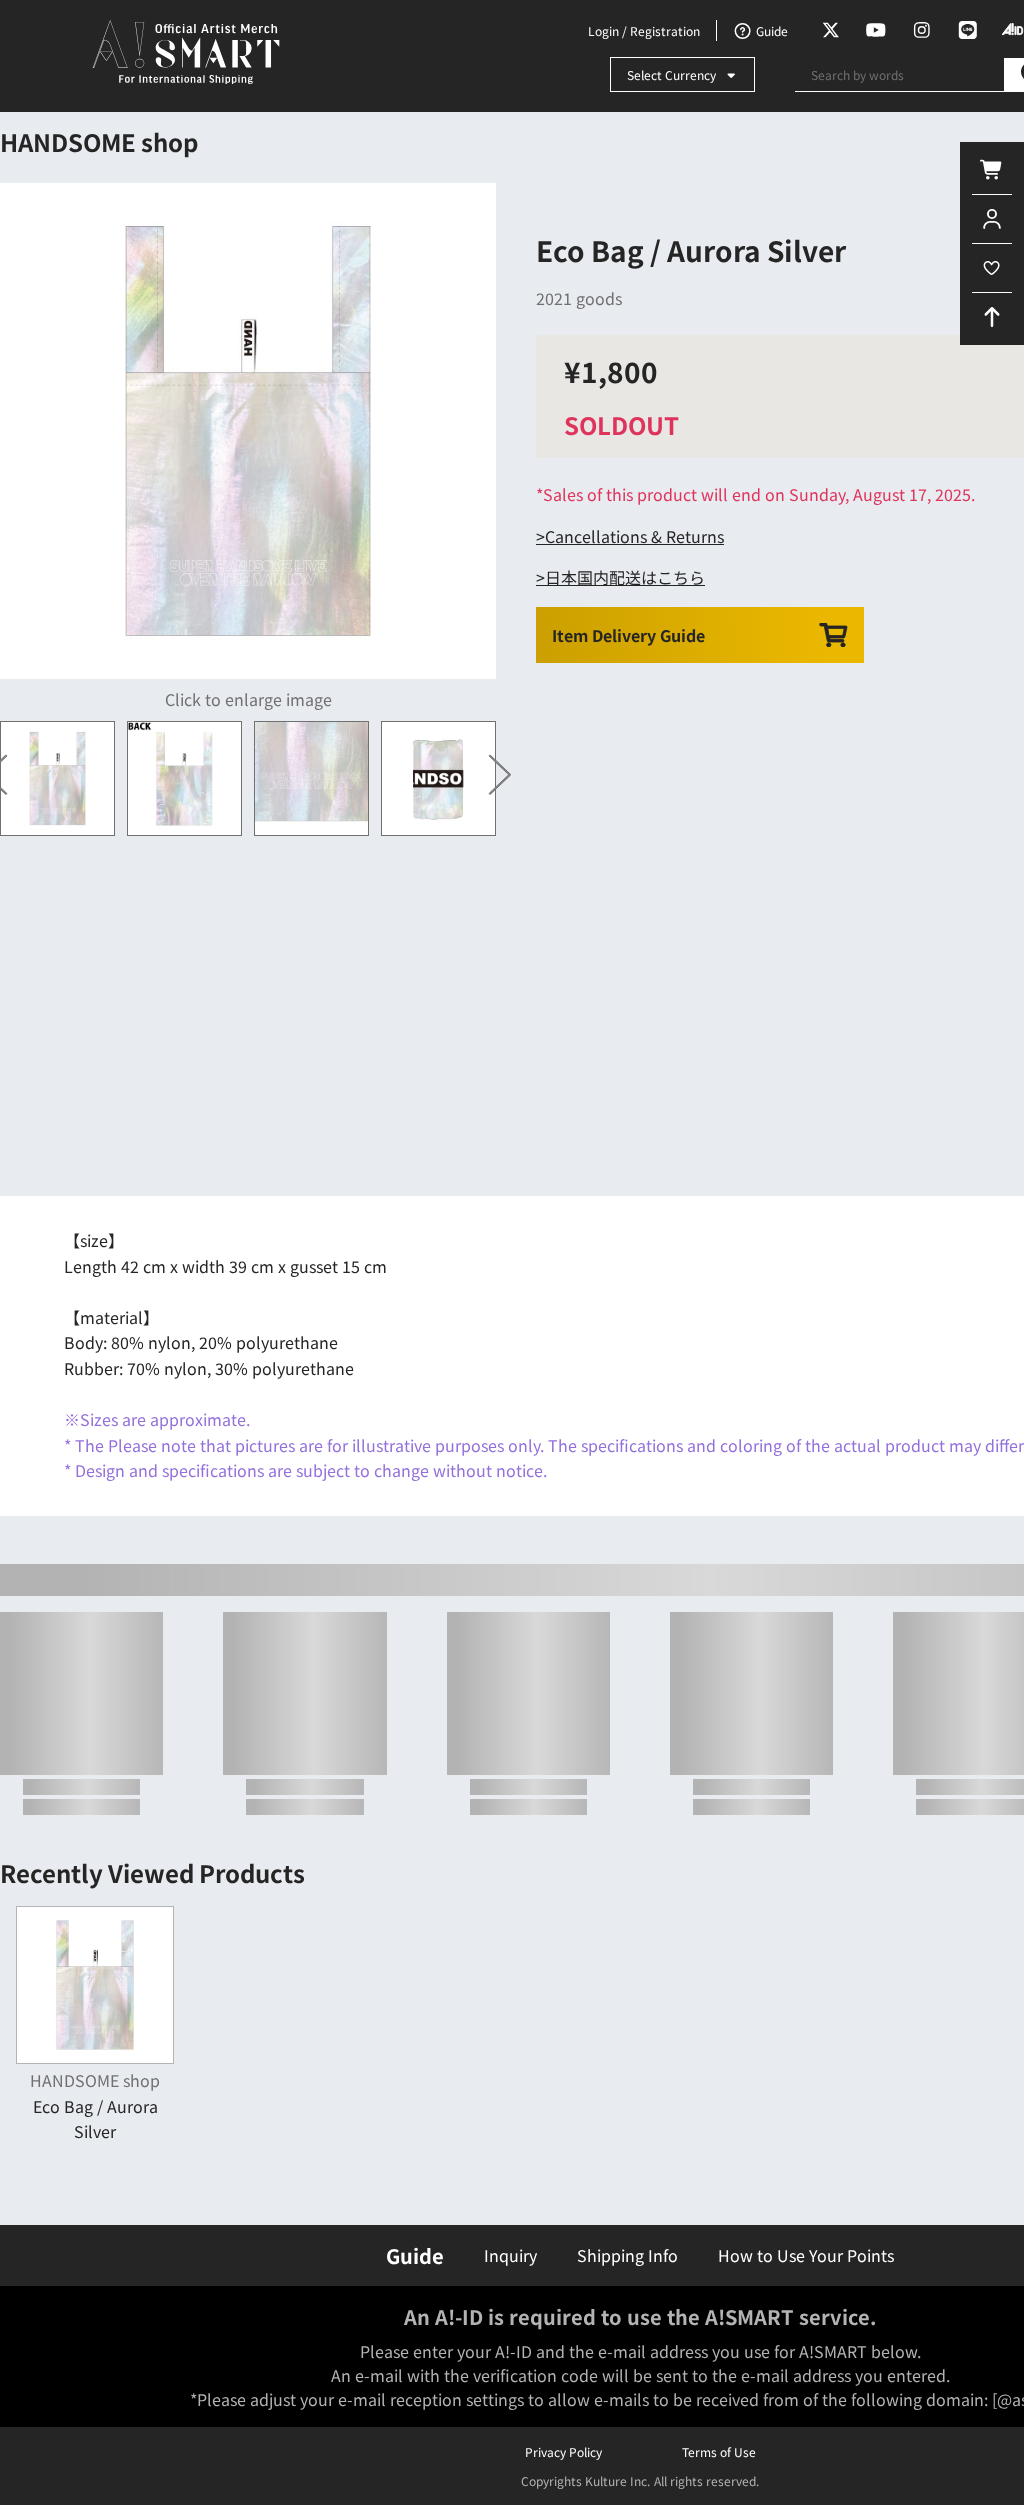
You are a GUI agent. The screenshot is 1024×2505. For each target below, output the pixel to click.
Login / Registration (644, 30)
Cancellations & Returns (634, 536)
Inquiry (510, 2255)
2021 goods (579, 298)
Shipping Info (627, 2255)
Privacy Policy (563, 2451)
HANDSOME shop (99, 141)
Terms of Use (719, 2451)
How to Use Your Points (806, 2255)
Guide (415, 2255)
